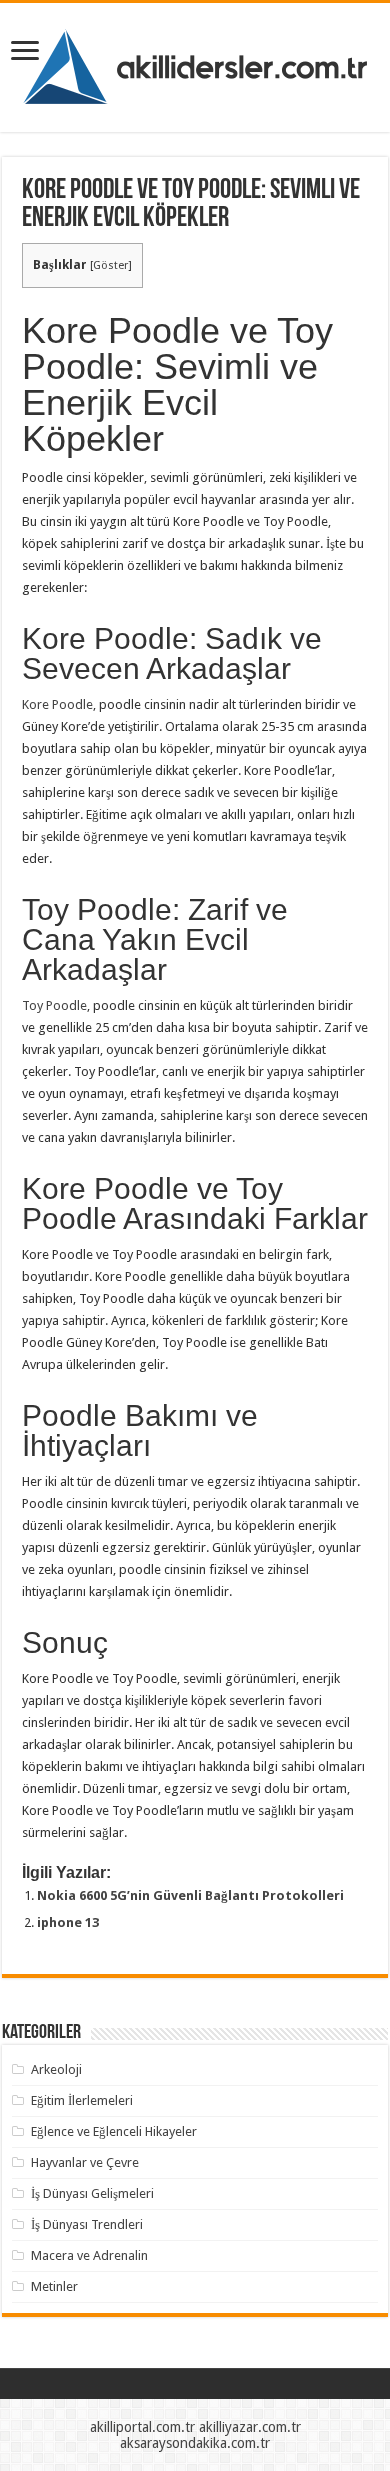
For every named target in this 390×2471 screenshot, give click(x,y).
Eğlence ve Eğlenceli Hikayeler (114, 2131)
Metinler (54, 2286)
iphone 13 (68, 1922)
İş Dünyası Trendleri (87, 2224)
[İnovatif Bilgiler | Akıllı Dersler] (195, 64)
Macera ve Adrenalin (89, 2255)
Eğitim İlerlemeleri (82, 2100)
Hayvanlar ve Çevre (85, 2162)
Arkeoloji (56, 2069)
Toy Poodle (54, 1005)
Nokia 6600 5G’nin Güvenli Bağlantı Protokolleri (190, 1895)
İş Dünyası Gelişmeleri (92, 2193)
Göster (110, 265)
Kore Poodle (57, 704)
